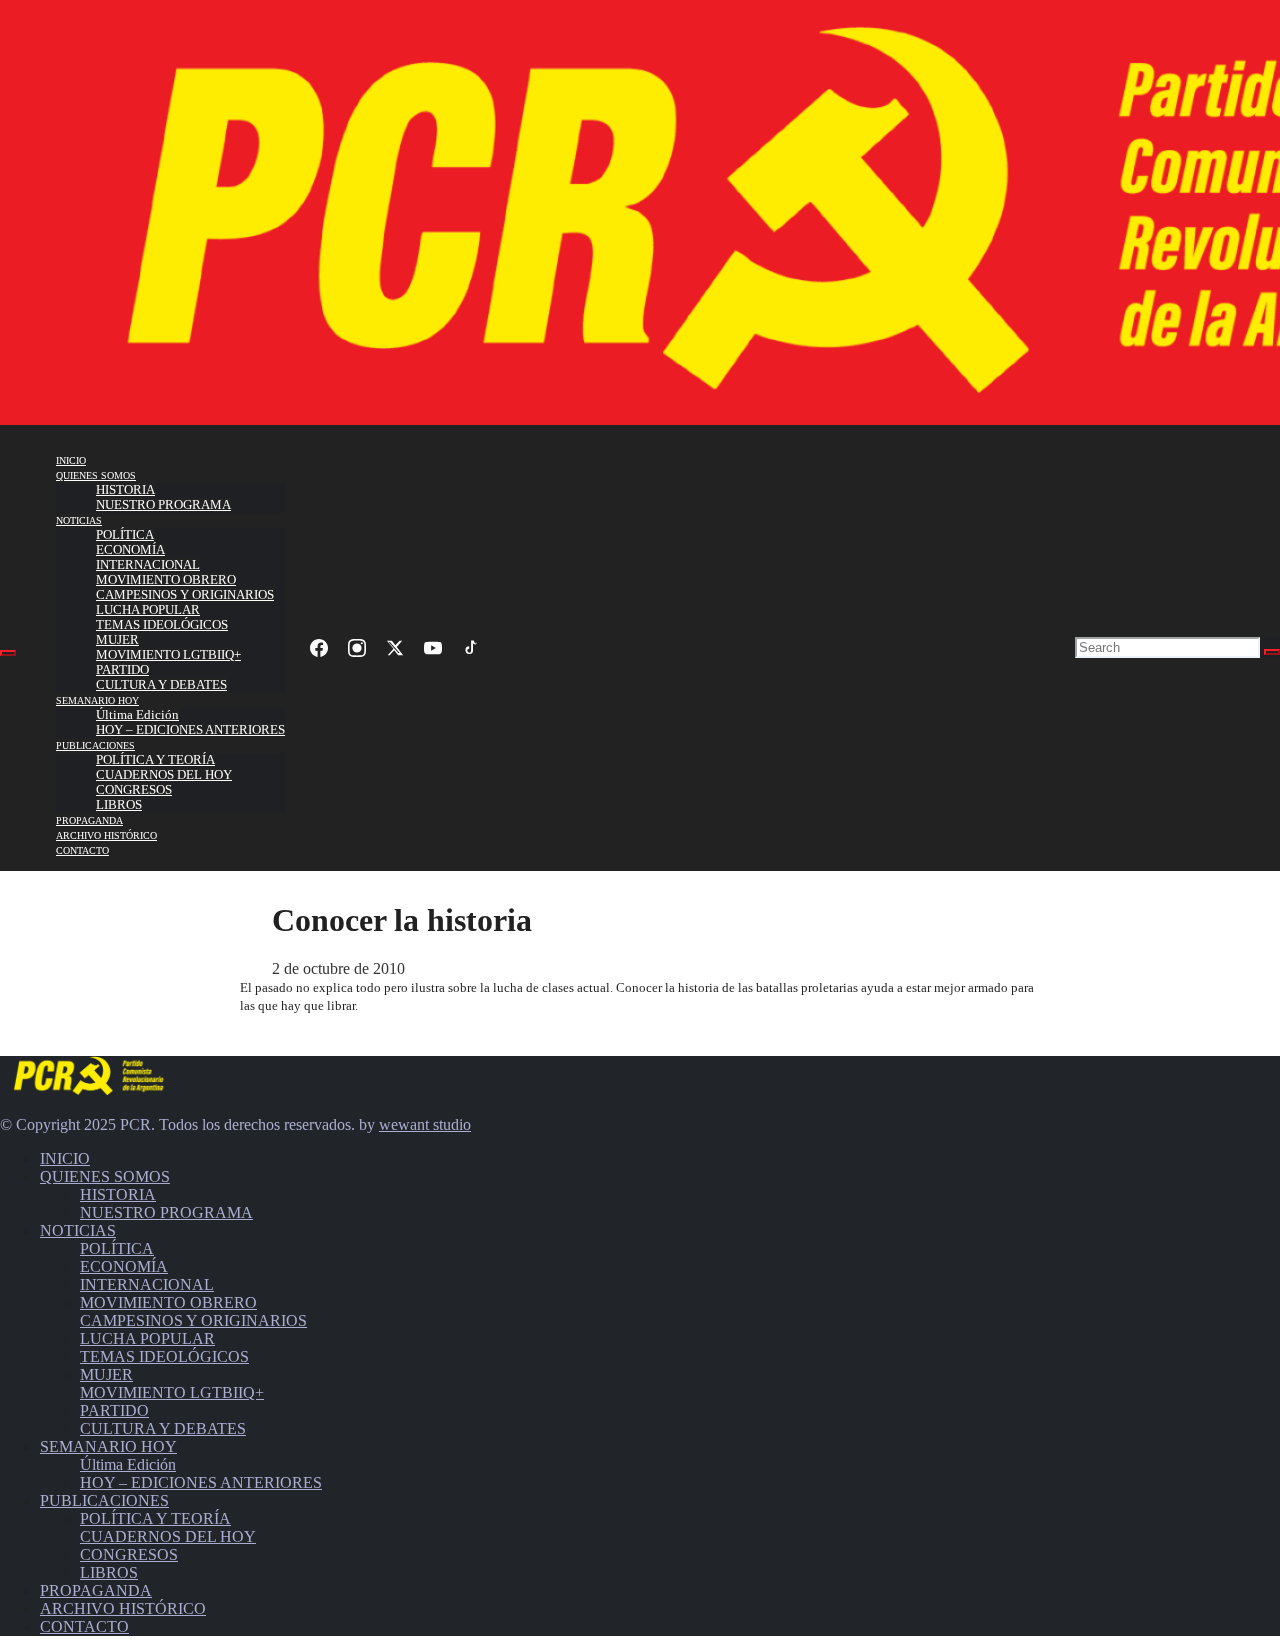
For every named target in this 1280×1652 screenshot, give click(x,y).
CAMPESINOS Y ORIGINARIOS (185, 595)
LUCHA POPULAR (148, 610)
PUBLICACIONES (95, 745)
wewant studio (425, 1124)
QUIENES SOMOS (96, 475)
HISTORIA (125, 490)
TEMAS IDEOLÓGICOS (162, 625)
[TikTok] (471, 648)
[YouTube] (433, 648)
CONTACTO (82, 850)
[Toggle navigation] (8, 653)
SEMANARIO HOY (97, 700)
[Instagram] (357, 648)
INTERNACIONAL (148, 565)
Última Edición (137, 715)
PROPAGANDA (89, 820)
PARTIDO (122, 670)
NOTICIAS (79, 520)
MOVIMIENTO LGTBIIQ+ (168, 655)
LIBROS (119, 805)
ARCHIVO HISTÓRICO (106, 835)
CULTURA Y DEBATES (161, 685)
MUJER (117, 640)
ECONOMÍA (130, 550)
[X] (395, 648)
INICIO (71, 460)
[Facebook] (319, 648)
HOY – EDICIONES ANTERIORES (190, 730)
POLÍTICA (125, 535)
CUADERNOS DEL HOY (164, 775)
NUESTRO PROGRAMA (163, 505)
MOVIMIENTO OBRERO (166, 580)
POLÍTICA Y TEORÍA (155, 760)
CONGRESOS (134, 790)
